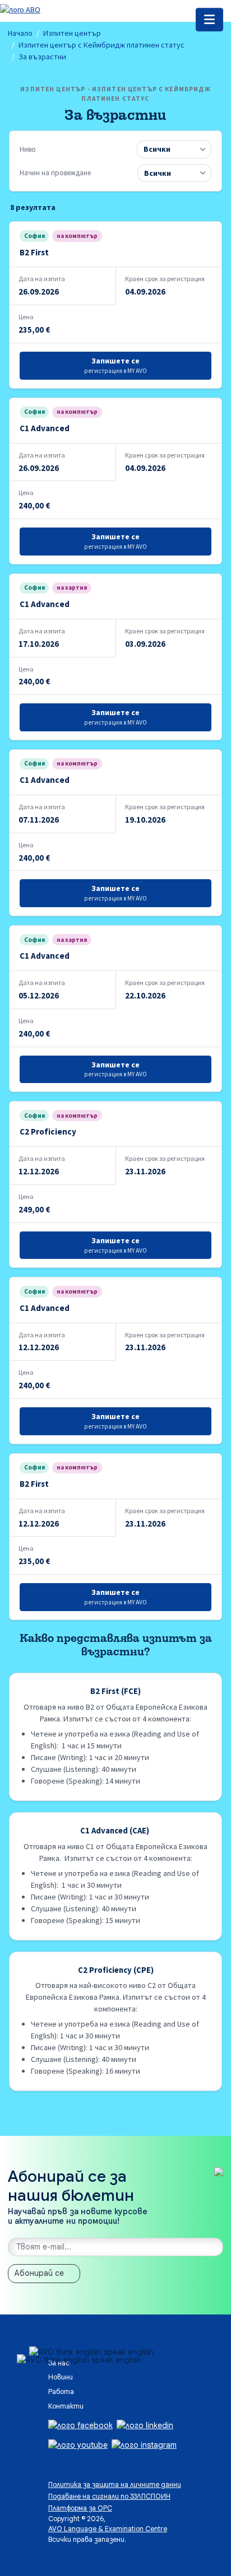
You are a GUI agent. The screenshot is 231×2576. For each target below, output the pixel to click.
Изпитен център (72, 33)
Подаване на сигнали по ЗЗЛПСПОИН (109, 2496)
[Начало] (20, 9)
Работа (61, 2392)
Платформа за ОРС (80, 2508)
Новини (61, 2377)
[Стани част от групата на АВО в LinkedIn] (145, 2425)
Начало (20, 33)
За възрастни (42, 57)
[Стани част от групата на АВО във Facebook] (80, 2425)
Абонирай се (39, 2273)
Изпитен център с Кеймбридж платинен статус (101, 45)
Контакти (66, 2406)
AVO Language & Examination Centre (108, 2529)
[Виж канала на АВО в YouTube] (78, 2444)
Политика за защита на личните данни (115, 2485)
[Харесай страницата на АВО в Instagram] (144, 2444)
